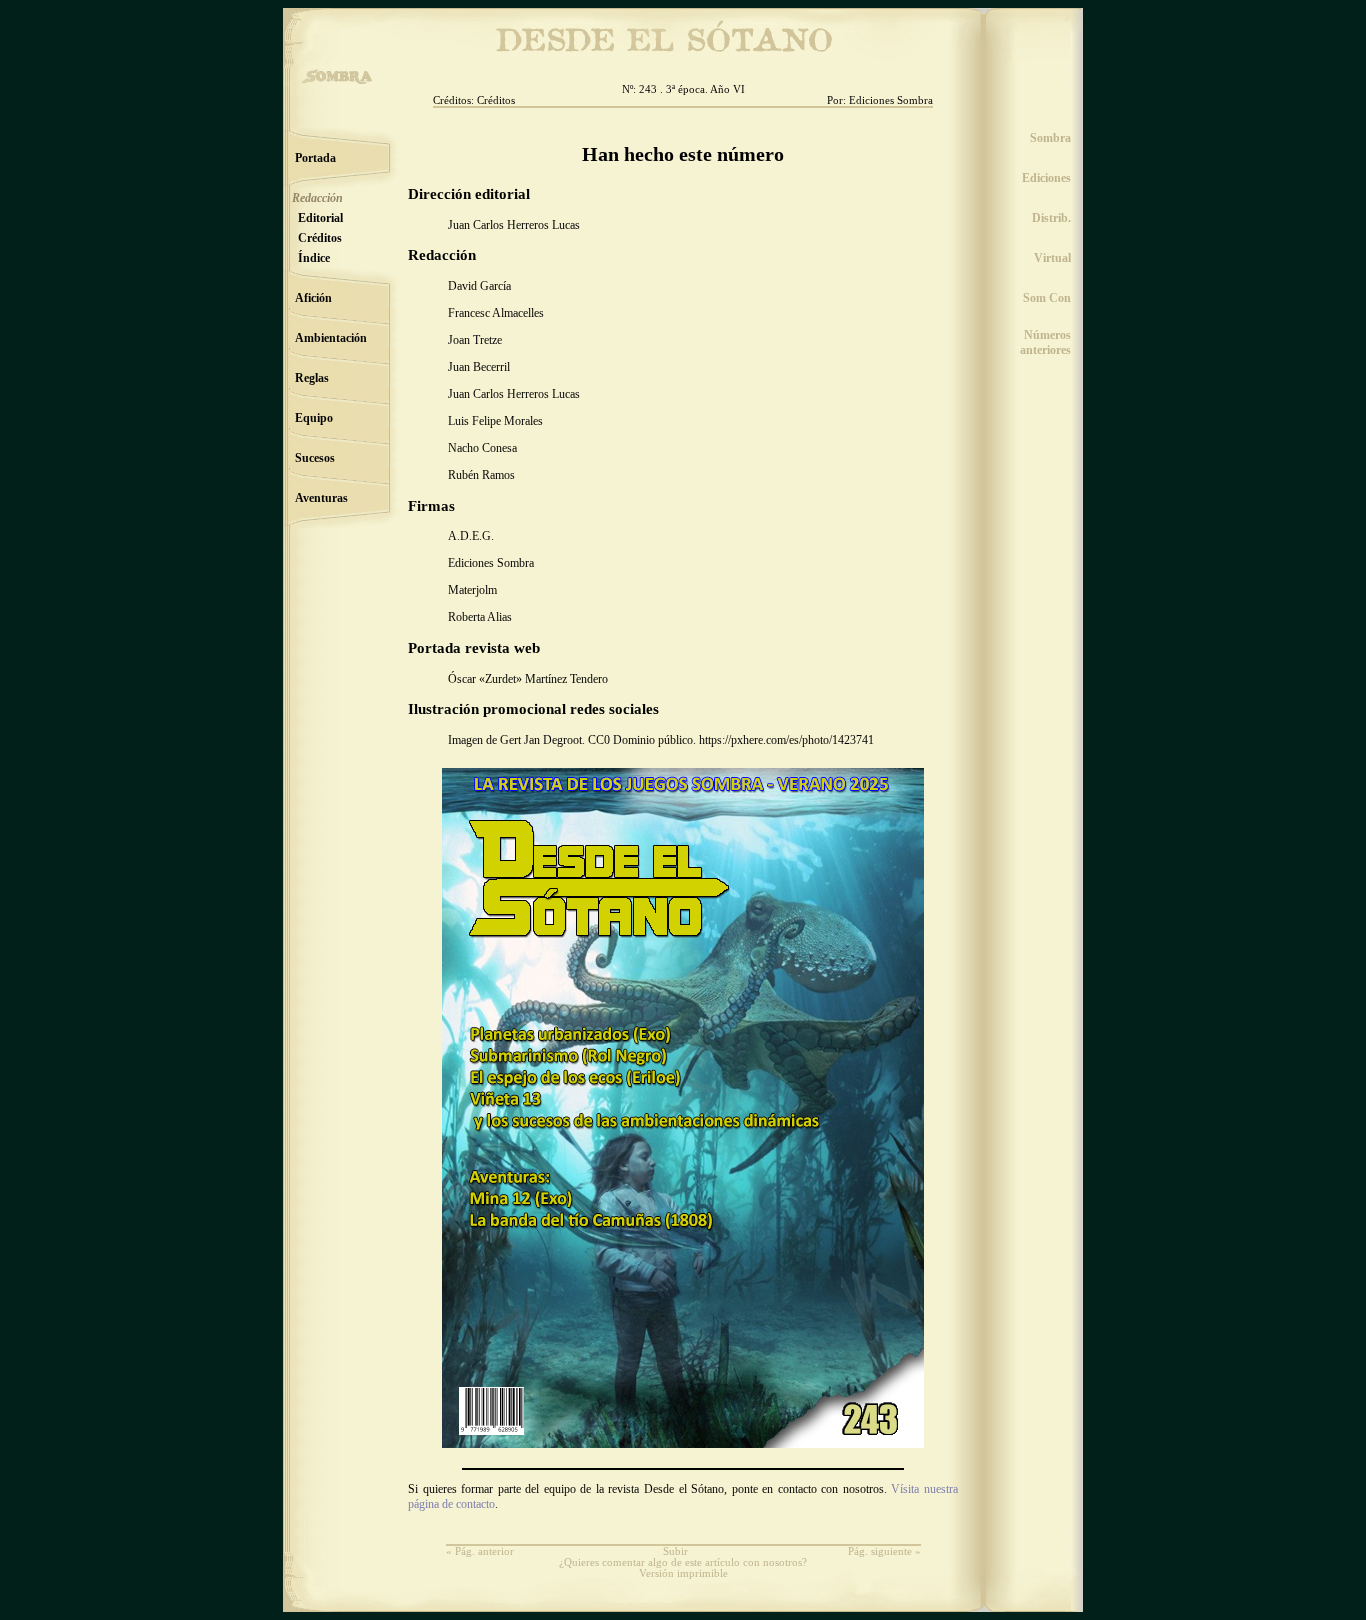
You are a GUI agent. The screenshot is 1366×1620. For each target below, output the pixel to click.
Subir (675, 1551)
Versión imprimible (683, 1573)
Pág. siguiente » (884, 1551)
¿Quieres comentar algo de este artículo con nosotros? (683, 1562)
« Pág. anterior (480, 1551)
